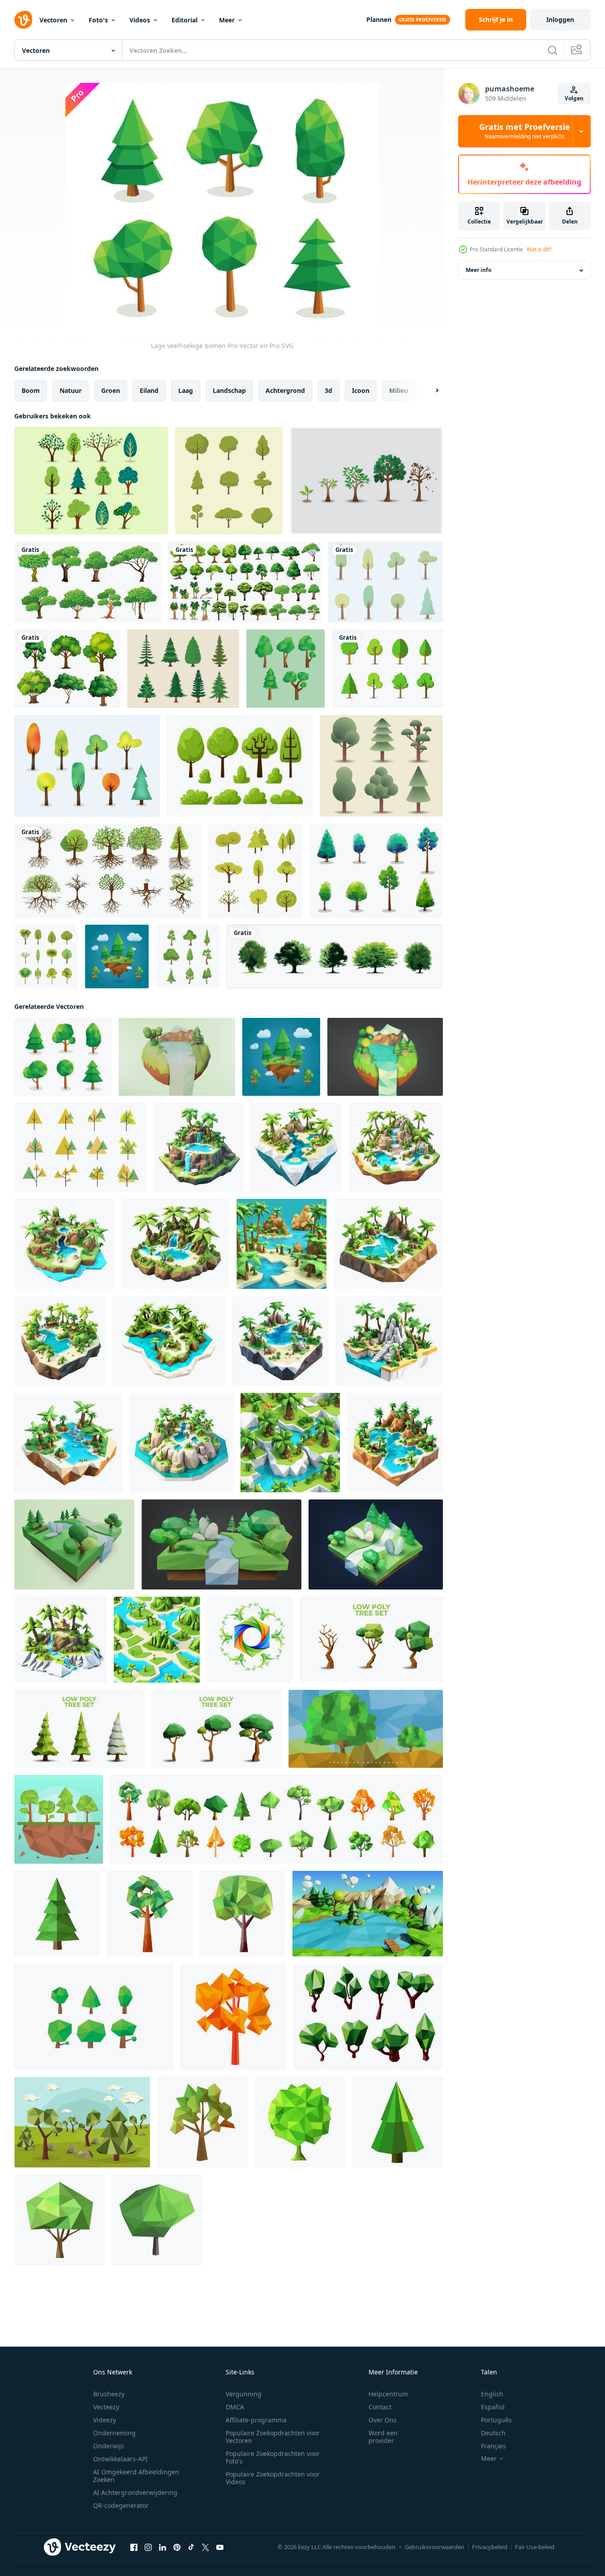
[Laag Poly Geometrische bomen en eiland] (117, 956)
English (492, 2394)
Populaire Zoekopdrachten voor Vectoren (273, 2437)
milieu (399, 390)
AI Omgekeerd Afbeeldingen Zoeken (136, 2476)
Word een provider (383, 2437)
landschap (229, 390)
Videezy (105, 2420)
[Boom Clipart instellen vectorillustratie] (240, 766)
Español (493, 2407)
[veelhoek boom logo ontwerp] (250, 1640)
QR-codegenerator (121, 2505)
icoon (361, 390)
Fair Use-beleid (535, 2547)
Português (496, 2420)
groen (111, 390)
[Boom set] (88, 582)
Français (493, 2446)
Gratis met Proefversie (525, 131)
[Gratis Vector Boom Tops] (376, 871)
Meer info (478, 270)
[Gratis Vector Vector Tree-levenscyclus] (366, 481)
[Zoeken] (553, 50)
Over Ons (383, 2420)
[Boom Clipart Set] (91, 481)
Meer (227, 20)
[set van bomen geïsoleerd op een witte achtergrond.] (335, 956)
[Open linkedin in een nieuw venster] (163, 2547)
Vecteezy (106, 2407)
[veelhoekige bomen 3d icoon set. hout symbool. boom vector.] (94, 2017)
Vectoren (53, 20)
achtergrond (285, 390)
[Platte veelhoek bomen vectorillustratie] (59, 1819)
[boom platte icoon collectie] (188, 956)
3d (328, 390)
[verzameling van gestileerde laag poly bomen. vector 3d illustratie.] (371, 1640)
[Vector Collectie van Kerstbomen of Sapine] (183, 669)
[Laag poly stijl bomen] (285, 669)
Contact (380, 2407)
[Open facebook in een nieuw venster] (134, 2547)
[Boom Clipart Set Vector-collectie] (255, 871)
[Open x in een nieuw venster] (206, 2547)
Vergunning (244, 2394)
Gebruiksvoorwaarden (435, 2547)
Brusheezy (109, 2394)
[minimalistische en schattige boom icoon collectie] (46, 956)
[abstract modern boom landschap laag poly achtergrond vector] (366, 1729)
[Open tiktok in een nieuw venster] (191, 2547)
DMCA (235, 2407)
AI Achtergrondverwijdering (135, 2492)
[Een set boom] (67, 669)
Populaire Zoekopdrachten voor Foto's (273, 2457)
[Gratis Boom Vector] (386, 582)
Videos (140, 20)
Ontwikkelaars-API (120, 2459)
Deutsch (493, 2433)
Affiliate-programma (256, 2420)
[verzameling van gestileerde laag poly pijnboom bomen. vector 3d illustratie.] (79, 1729)
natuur (71, 390)
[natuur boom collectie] (229, 481)
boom (31, 390)
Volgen (574, 98)
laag (186, 390)
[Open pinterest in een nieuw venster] (177, 2547)
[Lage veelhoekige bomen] (63, 1057)
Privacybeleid (490, 2547)
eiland (149, 390)
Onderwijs (109, 2446)
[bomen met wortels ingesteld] (108, 871)
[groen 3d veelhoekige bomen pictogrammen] (368, 2017)
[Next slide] (429, 391)
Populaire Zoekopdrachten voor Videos (273, 2478)
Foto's (98, 20)
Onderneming (114, 2433)
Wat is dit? (539, 249)
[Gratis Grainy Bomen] (87, 766)
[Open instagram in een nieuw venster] (148, 2547)
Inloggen (560, 19)
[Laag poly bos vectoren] (82, 2122)
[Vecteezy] (23, 20)
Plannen (379, 19)
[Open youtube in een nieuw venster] (220, 2547)
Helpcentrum (388, 2394)
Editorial (185, 20)
